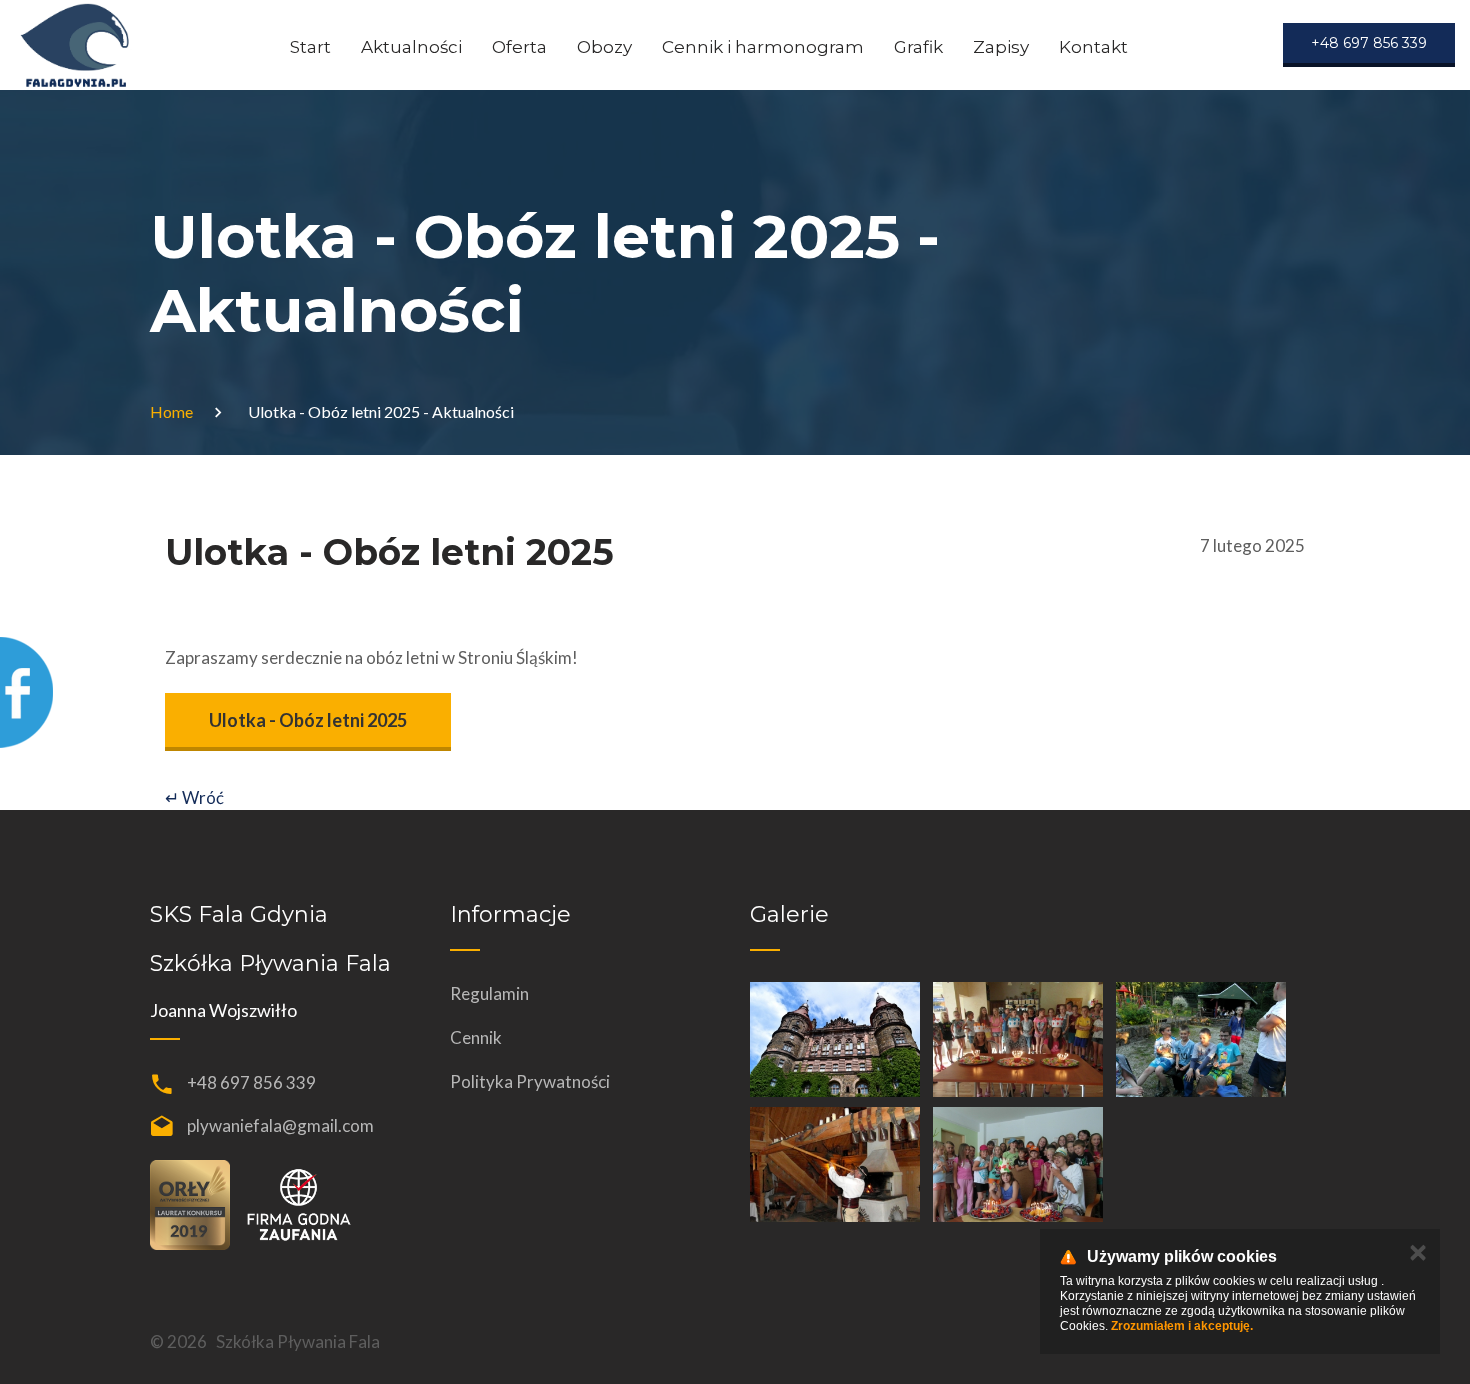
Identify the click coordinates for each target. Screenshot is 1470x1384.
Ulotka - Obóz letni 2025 (308, 720)
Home (171, 411)
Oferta (519, 47)
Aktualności (411, 47)
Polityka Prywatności (530, 1081)
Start (310, 47)
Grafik (918, 47)
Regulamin (489, 993)
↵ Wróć (194, 797)
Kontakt (1093, 47)
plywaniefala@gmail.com (280, 1125)
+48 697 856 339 (251, 1082)
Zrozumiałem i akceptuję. (1182, 1326)
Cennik (476, 1037)
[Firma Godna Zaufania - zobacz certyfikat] (298, 1202)
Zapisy (1001, 47)
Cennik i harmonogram (763, 47)
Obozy (604, 47)
